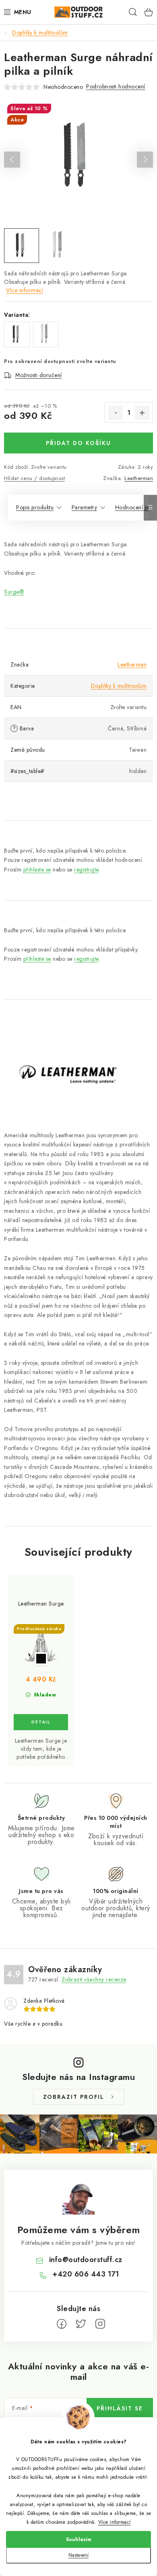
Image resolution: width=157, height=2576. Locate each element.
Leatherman (139, 478)
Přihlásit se (120, 2408)
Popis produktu (35, 507)
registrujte (86, 870)
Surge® (14, 592)
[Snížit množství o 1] (116, 413)
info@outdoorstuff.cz (86, 2260)
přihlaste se (37, 870)
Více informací (115, 2522)
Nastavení (78, 2555)
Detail (41, 1722)
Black (41, 1659)
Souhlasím (79, 2539)
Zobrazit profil (74, 2097)
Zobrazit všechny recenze (94, 1979)
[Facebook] (62, 2324)
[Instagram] (100, 2324)
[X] (81, 2324)
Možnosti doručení (39, 375)
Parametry (85, 507)
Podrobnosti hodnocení (116, 86)
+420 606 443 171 (86, 2274)
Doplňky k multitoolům (119, 686)
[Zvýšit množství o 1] (142, 413)
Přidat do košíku (78, 443)
